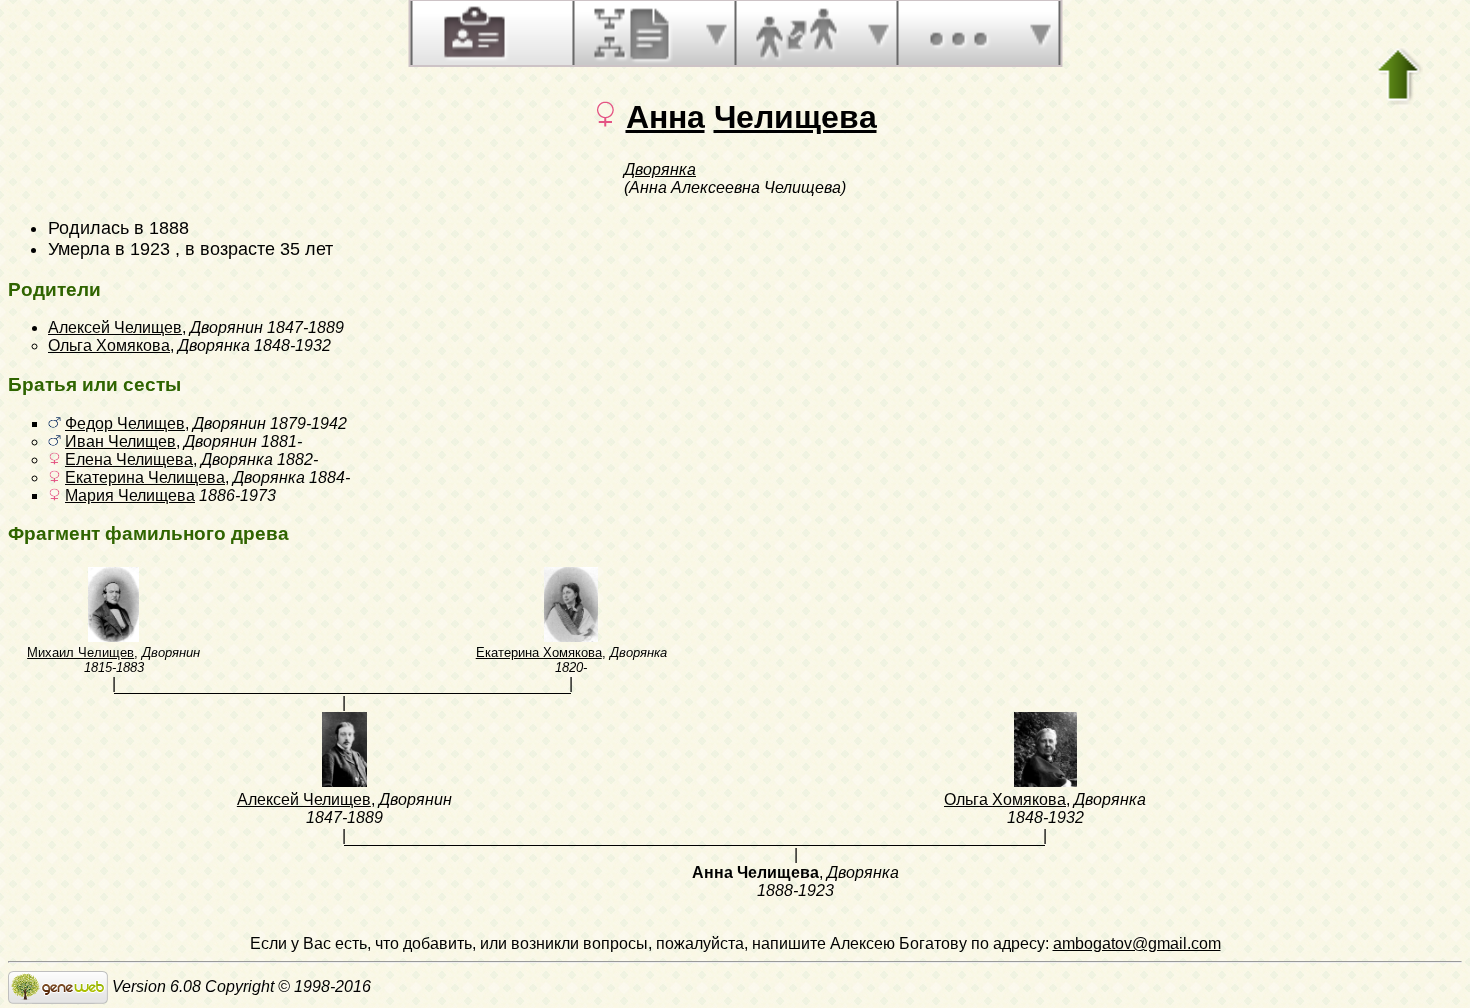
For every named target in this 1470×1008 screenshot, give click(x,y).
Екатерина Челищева (145, 477)
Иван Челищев (120, 441)
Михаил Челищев (80, 652)
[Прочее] (958, 33)
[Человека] (472, 33)
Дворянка (660, 169)
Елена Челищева (129, 459)
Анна (665, 117)
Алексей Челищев (115, 327)
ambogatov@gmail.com (1137, 943)
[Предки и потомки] (634, 33)
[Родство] (796, 33)
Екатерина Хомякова (539, 652)
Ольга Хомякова (109, 345)
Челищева (795, 117)
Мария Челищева (130, 495)
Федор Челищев (125, 423)
